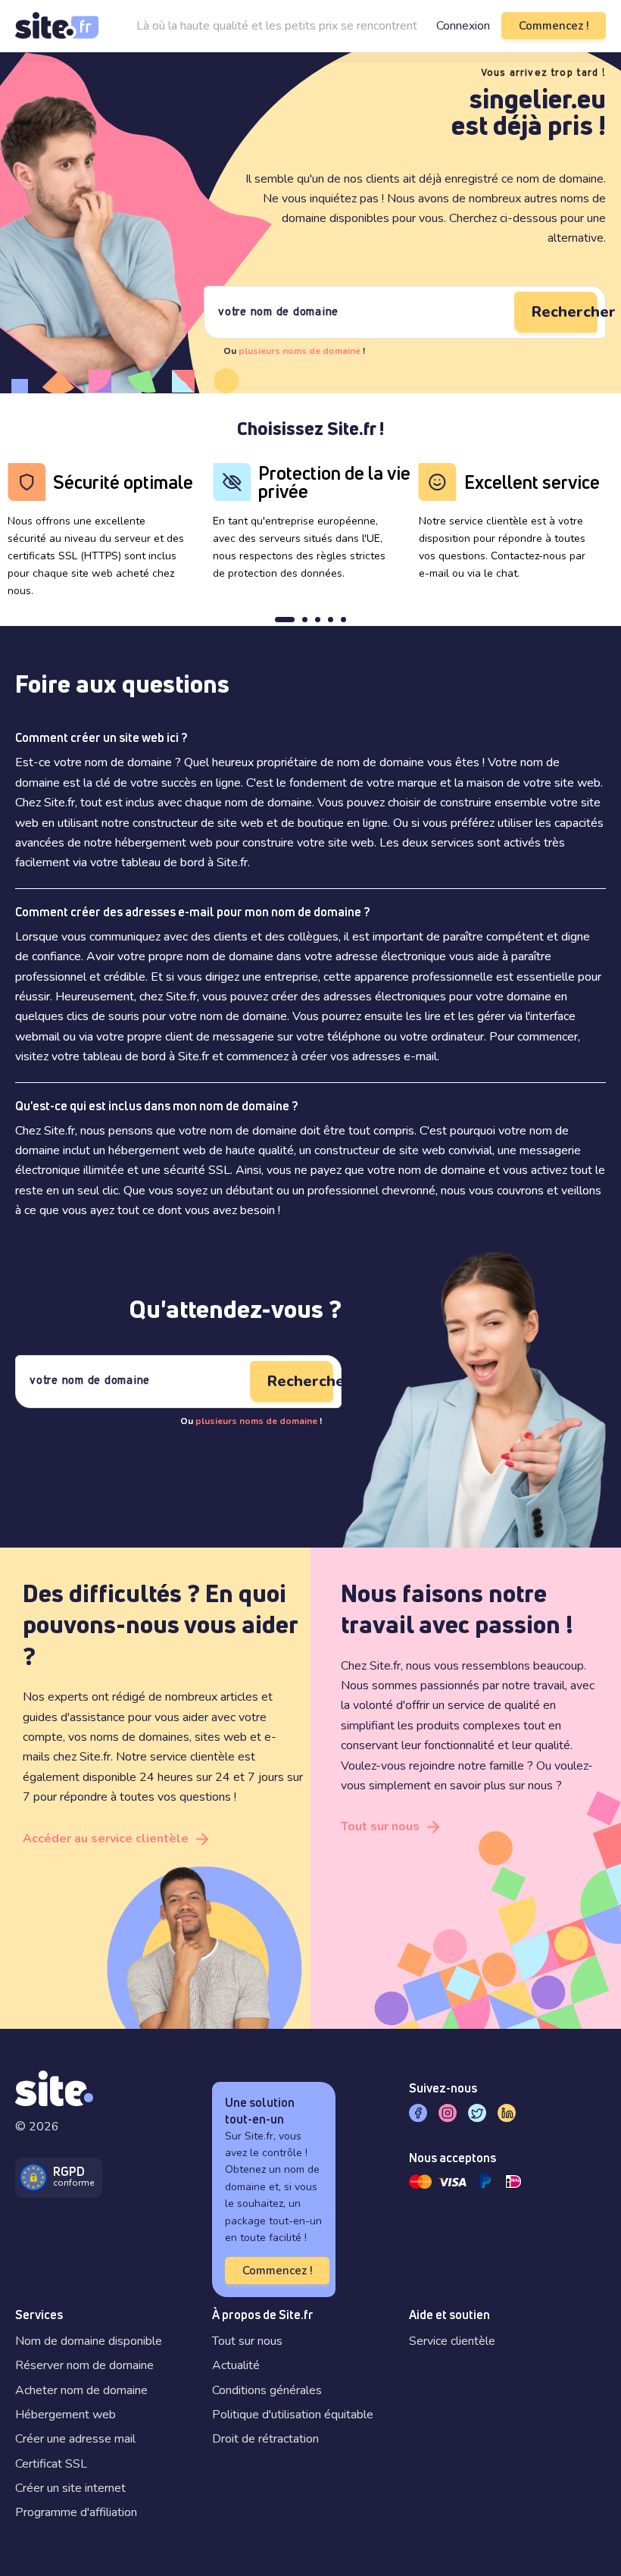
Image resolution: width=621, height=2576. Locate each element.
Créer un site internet (70, 2488)
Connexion (463, 26)
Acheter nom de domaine (81, 2390)
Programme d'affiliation (76, 2512)
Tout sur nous (380, 1826)
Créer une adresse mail (75, 2439)
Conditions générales (267, 2390)
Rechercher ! (565, 312)
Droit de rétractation (265, 2439)
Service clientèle (452, 2341)
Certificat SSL (51, 2464)
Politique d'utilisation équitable (293, 2415)
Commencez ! (554, 26)
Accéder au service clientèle (106, 1839)
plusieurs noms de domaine (300, 351)
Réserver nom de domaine (84, 2365)
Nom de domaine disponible (89, 2341)
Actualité (236, 2365)
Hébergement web (66, 2415)
